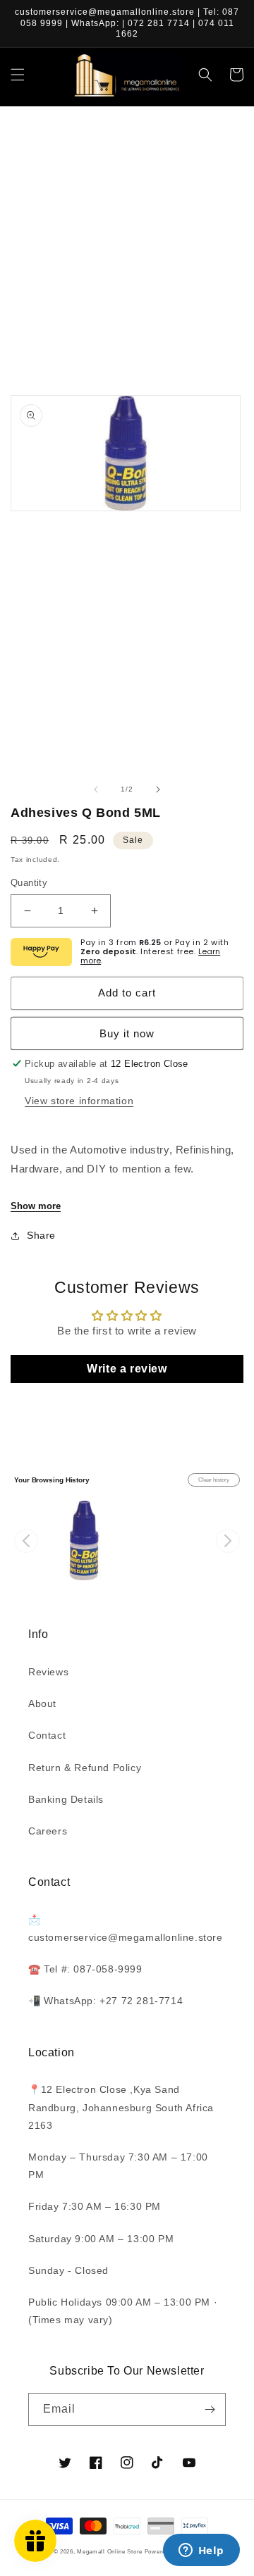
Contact (47, 1735)
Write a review (127, 1369)
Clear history (214, 1480)
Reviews (48, 1672)
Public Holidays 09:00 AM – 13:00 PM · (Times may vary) (123, 2311)
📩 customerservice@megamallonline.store (126, 1928)
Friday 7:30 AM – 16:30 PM (95, 2206)
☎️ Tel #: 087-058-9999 (85, 1969)
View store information (79, 1101)
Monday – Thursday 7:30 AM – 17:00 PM (118, 2166)
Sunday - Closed (68, 2270)
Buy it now (127, 1033)
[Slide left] (96, 789)
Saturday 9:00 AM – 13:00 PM (101, 2239)
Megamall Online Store (110, 2551)
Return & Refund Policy (85, 1768)
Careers (48, 1831)
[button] (18, 75)
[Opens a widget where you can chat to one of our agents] (201, 2551)
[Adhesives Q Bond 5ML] (84, 1540)
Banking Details (66, 1799)
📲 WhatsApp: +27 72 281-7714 (105, 2001)
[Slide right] (158, 789)
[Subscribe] (210, 2409)
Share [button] (41, 1235)
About (42, 1703)
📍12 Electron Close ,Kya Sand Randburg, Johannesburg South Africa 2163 (121, 2107)
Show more (36, 1206)
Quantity (29, 883)
